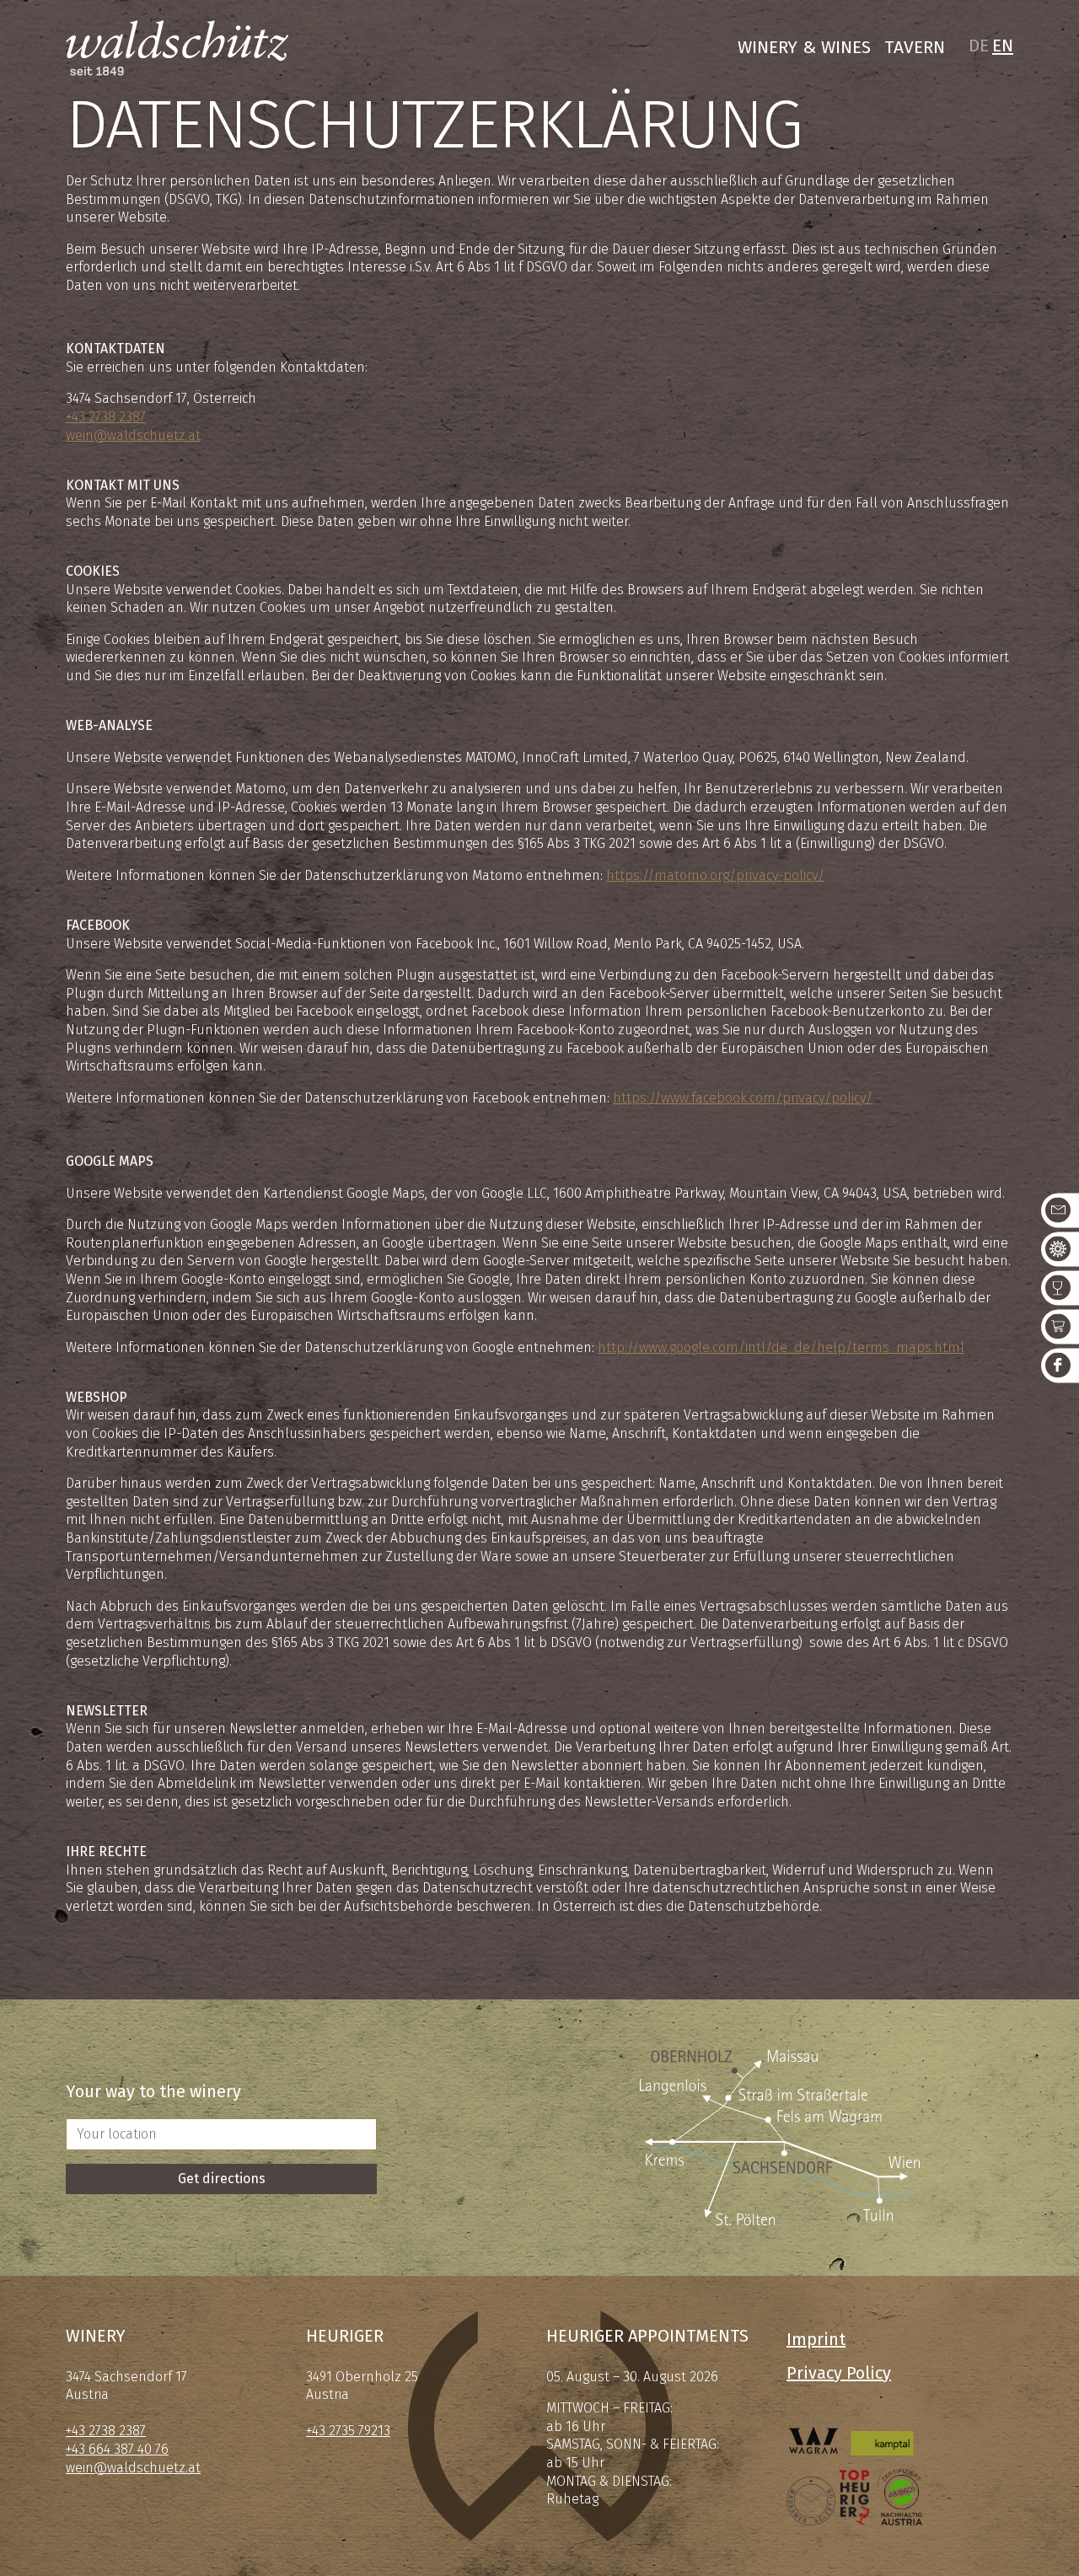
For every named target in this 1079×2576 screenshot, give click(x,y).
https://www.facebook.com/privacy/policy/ (743, 1098)
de (979, 46)
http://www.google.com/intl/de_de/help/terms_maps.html (781, 1347)
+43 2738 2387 (106, 417)
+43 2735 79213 (348, 2431)
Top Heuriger (855, 2497)
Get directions (222, 2179)
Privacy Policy (839, 2373)
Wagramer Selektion (811, 2497)
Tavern (915, 47)
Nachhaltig (901, 2497)
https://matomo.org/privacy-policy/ (715, 875)
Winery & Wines (804, 47)
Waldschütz (177, 48)
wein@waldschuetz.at (133, 435)
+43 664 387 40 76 (117, 2449)
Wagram (814, 2427)
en (1003, 46)
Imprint (816, 2339)
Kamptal (882, 2427)
